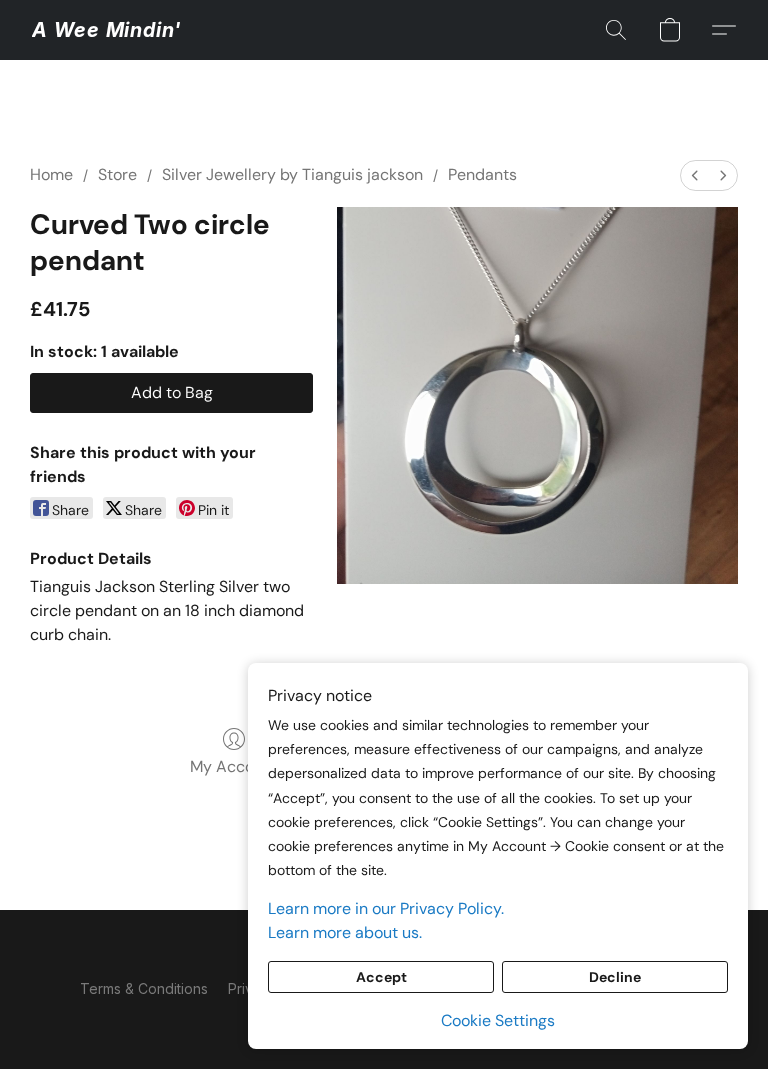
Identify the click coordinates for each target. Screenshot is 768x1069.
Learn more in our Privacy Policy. (386, 908)
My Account (234, 766)
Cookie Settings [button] (498, 1020)
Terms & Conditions (144, 988)
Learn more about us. (345, 932)
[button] (106, 30)
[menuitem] (695, 175)
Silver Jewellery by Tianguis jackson (292, 174)
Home (51, 174)
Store (117, 174)
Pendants (482, 174)
